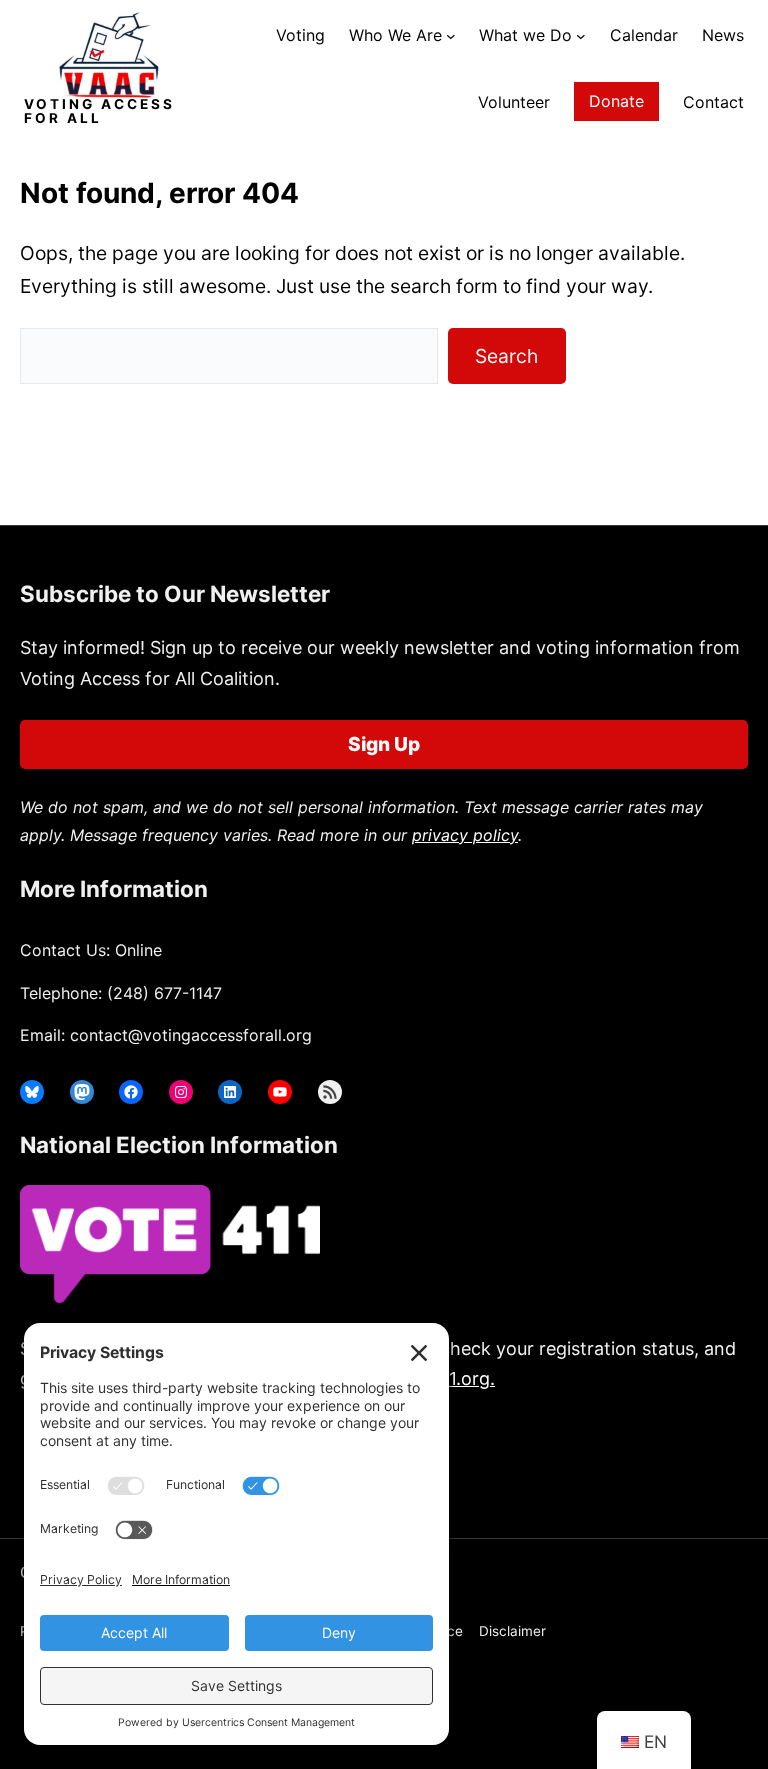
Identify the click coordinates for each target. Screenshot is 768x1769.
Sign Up (384, 744)
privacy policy (465, 835)
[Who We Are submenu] (451, 36)
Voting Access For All (99, 111)
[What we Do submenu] (581, 36)
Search (506, 356)
